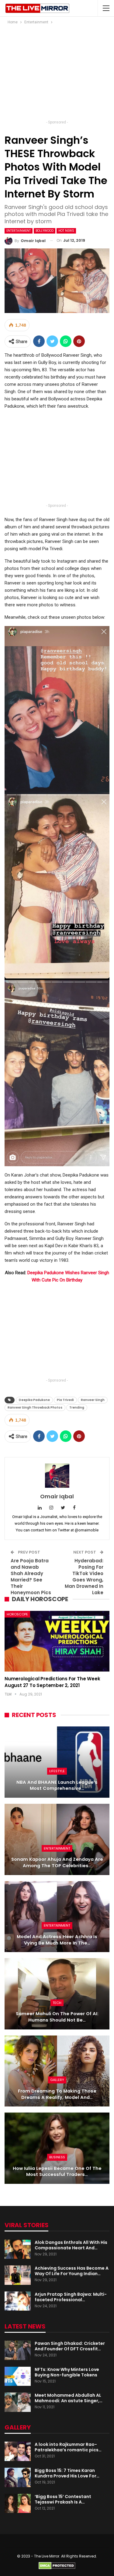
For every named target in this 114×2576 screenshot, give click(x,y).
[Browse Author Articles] (57, 1476)
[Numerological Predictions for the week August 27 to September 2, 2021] (57, 1641)
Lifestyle (57, 1771)
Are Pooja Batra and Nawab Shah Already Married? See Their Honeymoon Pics (31, 1577)
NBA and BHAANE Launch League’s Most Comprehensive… (57, 1785)
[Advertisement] (57, 74)
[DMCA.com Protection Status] (57, 2565)
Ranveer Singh (93, 1400)
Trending (77, 1408)
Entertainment (19, 231)
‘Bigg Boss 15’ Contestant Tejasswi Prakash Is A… (63, 2499)
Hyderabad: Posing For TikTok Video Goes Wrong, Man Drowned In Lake (84, 1577)
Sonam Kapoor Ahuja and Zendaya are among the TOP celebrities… (57, 1862)
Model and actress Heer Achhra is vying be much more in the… (57, 1940)
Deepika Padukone (34, 1400)
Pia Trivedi (65, 1400)
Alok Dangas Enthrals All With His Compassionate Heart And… (71, 2245)
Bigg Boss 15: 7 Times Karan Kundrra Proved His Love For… (67, 2473)
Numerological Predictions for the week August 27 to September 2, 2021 (52, 1682)
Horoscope (17, 1614)
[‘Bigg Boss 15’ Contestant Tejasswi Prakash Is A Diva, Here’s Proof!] (18, 2504)
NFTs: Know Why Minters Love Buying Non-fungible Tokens (67, 2372)
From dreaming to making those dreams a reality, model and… (57, 2094)
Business (57, 2157)
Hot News (66, 231)
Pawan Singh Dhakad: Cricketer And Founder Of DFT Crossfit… (70, 2346)
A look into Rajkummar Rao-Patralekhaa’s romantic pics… (68, 2447)
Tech (57, 2003)
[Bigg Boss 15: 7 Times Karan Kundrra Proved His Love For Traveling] (18, 2477)
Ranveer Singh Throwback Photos (35, 1408)
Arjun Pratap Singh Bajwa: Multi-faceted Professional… (71, 2297)
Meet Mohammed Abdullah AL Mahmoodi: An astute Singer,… (69, 2398)
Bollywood (45, 231)
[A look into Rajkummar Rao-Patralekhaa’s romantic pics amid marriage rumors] (18, 2451)
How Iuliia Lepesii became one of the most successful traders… (57, 2172)
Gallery (57, 2080)
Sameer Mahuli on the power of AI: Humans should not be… (57, 2017)
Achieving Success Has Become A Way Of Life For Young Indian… (72, 2271)
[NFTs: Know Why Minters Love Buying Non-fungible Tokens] (18, 2376)
